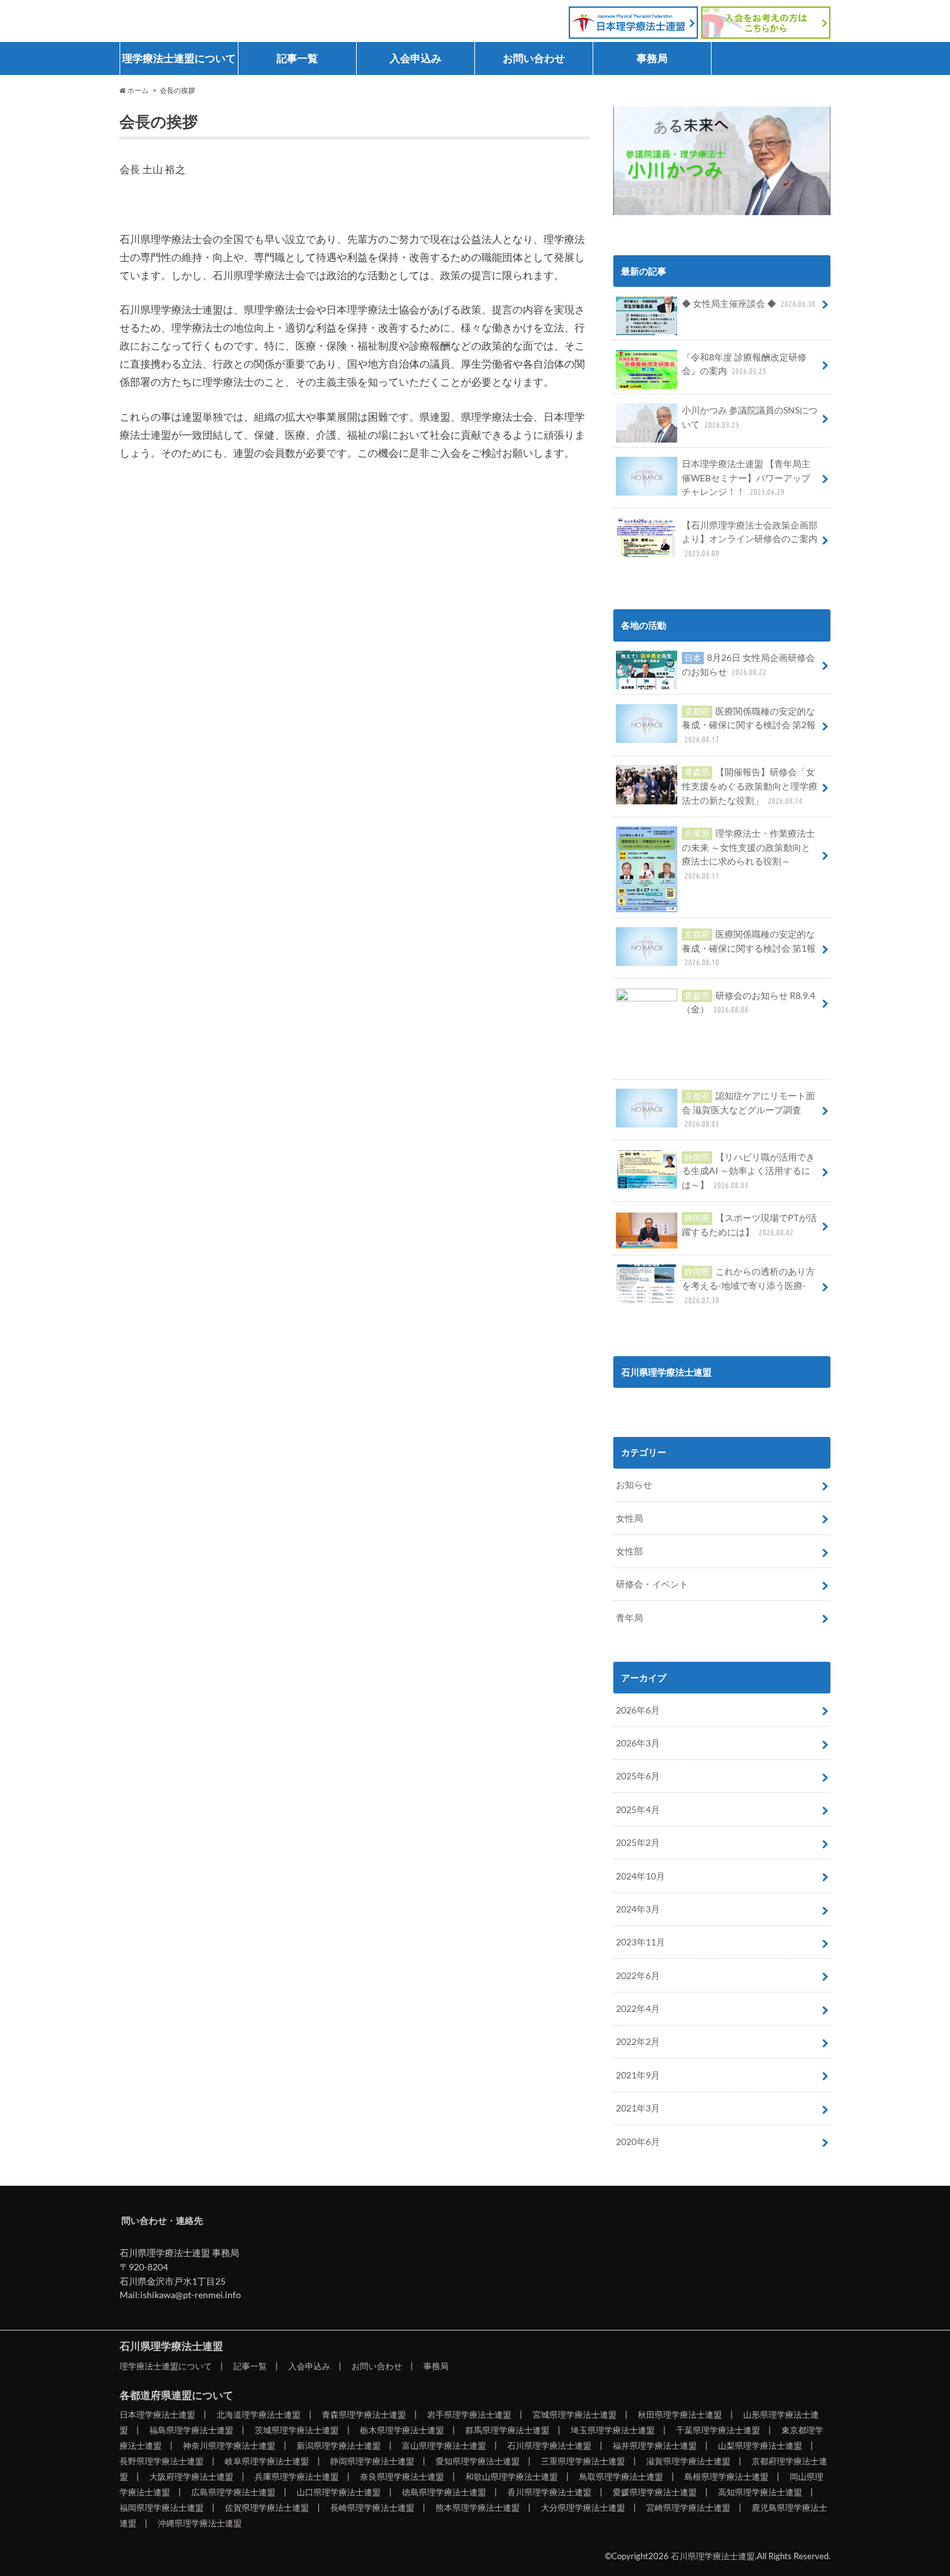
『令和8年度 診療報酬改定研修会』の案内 (744, 364)
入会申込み (416, 58)
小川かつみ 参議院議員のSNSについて (750, 417)
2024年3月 (638, 1909)
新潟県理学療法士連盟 (339, 2445)
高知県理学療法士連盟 (760, 2492)
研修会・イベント (652, 1584)
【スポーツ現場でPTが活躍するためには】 (749, 1225)
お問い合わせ (534, 58)
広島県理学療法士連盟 (233, 2492)
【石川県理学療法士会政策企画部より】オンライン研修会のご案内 (750, 539)
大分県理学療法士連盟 (583, 2508)
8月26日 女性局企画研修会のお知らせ (748, 665)
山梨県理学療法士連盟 (760, 2445)
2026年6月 (638, 1710)
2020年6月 (638, 2141)
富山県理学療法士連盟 (444, 2445)
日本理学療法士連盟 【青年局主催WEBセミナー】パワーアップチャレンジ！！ (746, 477)
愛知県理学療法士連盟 (478, 2461)
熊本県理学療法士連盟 (478, 2508)
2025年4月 (638, 1809)
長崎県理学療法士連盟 (372, 2508)
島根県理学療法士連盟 (726, 2477)
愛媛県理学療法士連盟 (655, 2492)
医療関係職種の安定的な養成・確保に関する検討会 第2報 (749, 725)
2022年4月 (638, 2008)
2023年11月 (640, 1942)
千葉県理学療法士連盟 (718, 2430)
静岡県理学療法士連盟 (372, 2461)
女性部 (629, 1551)
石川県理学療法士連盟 (204, 17)
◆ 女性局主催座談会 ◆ (749, 303)
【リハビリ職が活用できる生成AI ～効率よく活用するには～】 (748, 1171)
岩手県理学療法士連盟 (469, 2414)
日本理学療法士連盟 (157, 2414)
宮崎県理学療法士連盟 (688, 2508)
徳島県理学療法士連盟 (444, 2492)
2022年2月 (638, 2041)
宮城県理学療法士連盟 (575, 2414)
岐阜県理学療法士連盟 (267, 2461)
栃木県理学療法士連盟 (402, 2430)
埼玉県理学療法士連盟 (613, 2430)
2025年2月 (638, 1842)
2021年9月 (638, 2075)
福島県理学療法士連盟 (191, 2430)
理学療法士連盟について (179, 58)
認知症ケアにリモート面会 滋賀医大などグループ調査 (748, 1109)
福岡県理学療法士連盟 (162, 2508)
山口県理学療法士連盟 (339, 2492)
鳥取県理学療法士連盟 (621, 2477)
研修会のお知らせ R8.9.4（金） (748, 1002)
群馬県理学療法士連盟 (507, 2430)
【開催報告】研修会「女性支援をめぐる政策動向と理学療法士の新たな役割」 (750, 786)
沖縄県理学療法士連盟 (200, 2523)
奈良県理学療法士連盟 (402, 2477)
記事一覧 (297, 58)
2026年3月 (638, 1743)
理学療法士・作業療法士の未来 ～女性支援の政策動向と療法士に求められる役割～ (748, 854)
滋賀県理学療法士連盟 (688, 2461)
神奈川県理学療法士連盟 (229, 2445)
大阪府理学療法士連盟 (191, 2477)
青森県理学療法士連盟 (364, 2414)
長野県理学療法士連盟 (162, 2461)
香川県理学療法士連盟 (549, 2492)
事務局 (652, 58)
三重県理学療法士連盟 (583, 2461)
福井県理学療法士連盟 (655, 2445)
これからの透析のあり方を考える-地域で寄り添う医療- (748, 1285)
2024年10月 (640, 1876)
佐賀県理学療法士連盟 (267, 2508)
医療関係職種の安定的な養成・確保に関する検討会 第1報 (749, 948)
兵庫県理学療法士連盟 (297, 2477)
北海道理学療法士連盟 (259, 2414)
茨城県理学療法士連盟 (297, 2430)
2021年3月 (638, 2108)
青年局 (629, 1618)
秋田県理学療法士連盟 (680, 2414)
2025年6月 (638, 1776)
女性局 (629, 1518)
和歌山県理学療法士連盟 (512, 2477)
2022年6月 (638, 1975)
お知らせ (634, 1484)
